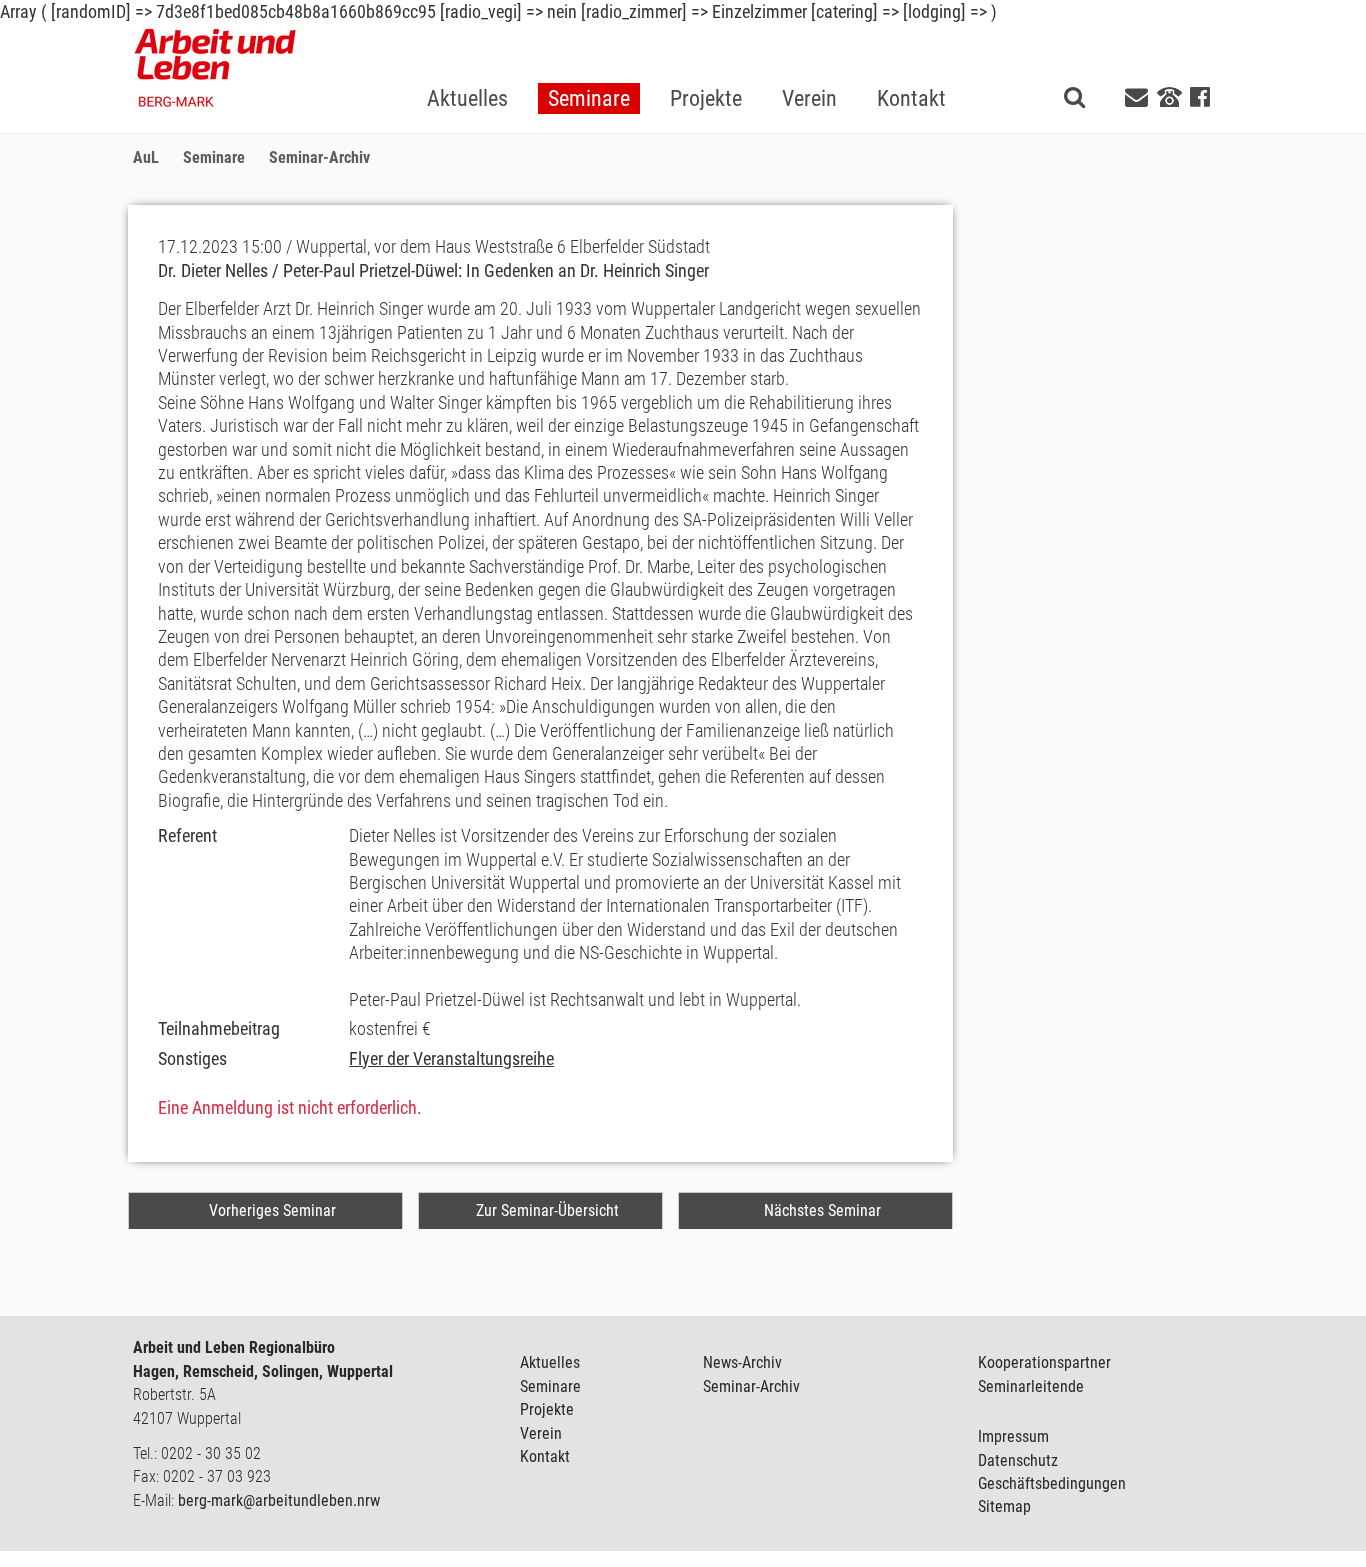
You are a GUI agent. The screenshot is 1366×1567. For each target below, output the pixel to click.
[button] (589, 66)
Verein (541, 1433)
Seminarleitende (1031, 1386)
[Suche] (1074, 96)
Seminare (550, 1386)
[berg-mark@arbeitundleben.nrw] (1139, 97)
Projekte (547, 1409)
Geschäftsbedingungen (1052, 1483)
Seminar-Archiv (751, 1386)
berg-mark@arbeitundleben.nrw (279, 1500)
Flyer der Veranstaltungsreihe (451, 1058)
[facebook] (1200, 97)
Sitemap (1004, 1506)
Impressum (1013, 1436)
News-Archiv (742, 1362)
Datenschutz (1018, 1460)
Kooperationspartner (1044, 1362)
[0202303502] (1169, 96)
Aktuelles (550, 1362)
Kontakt (545, 1456)
